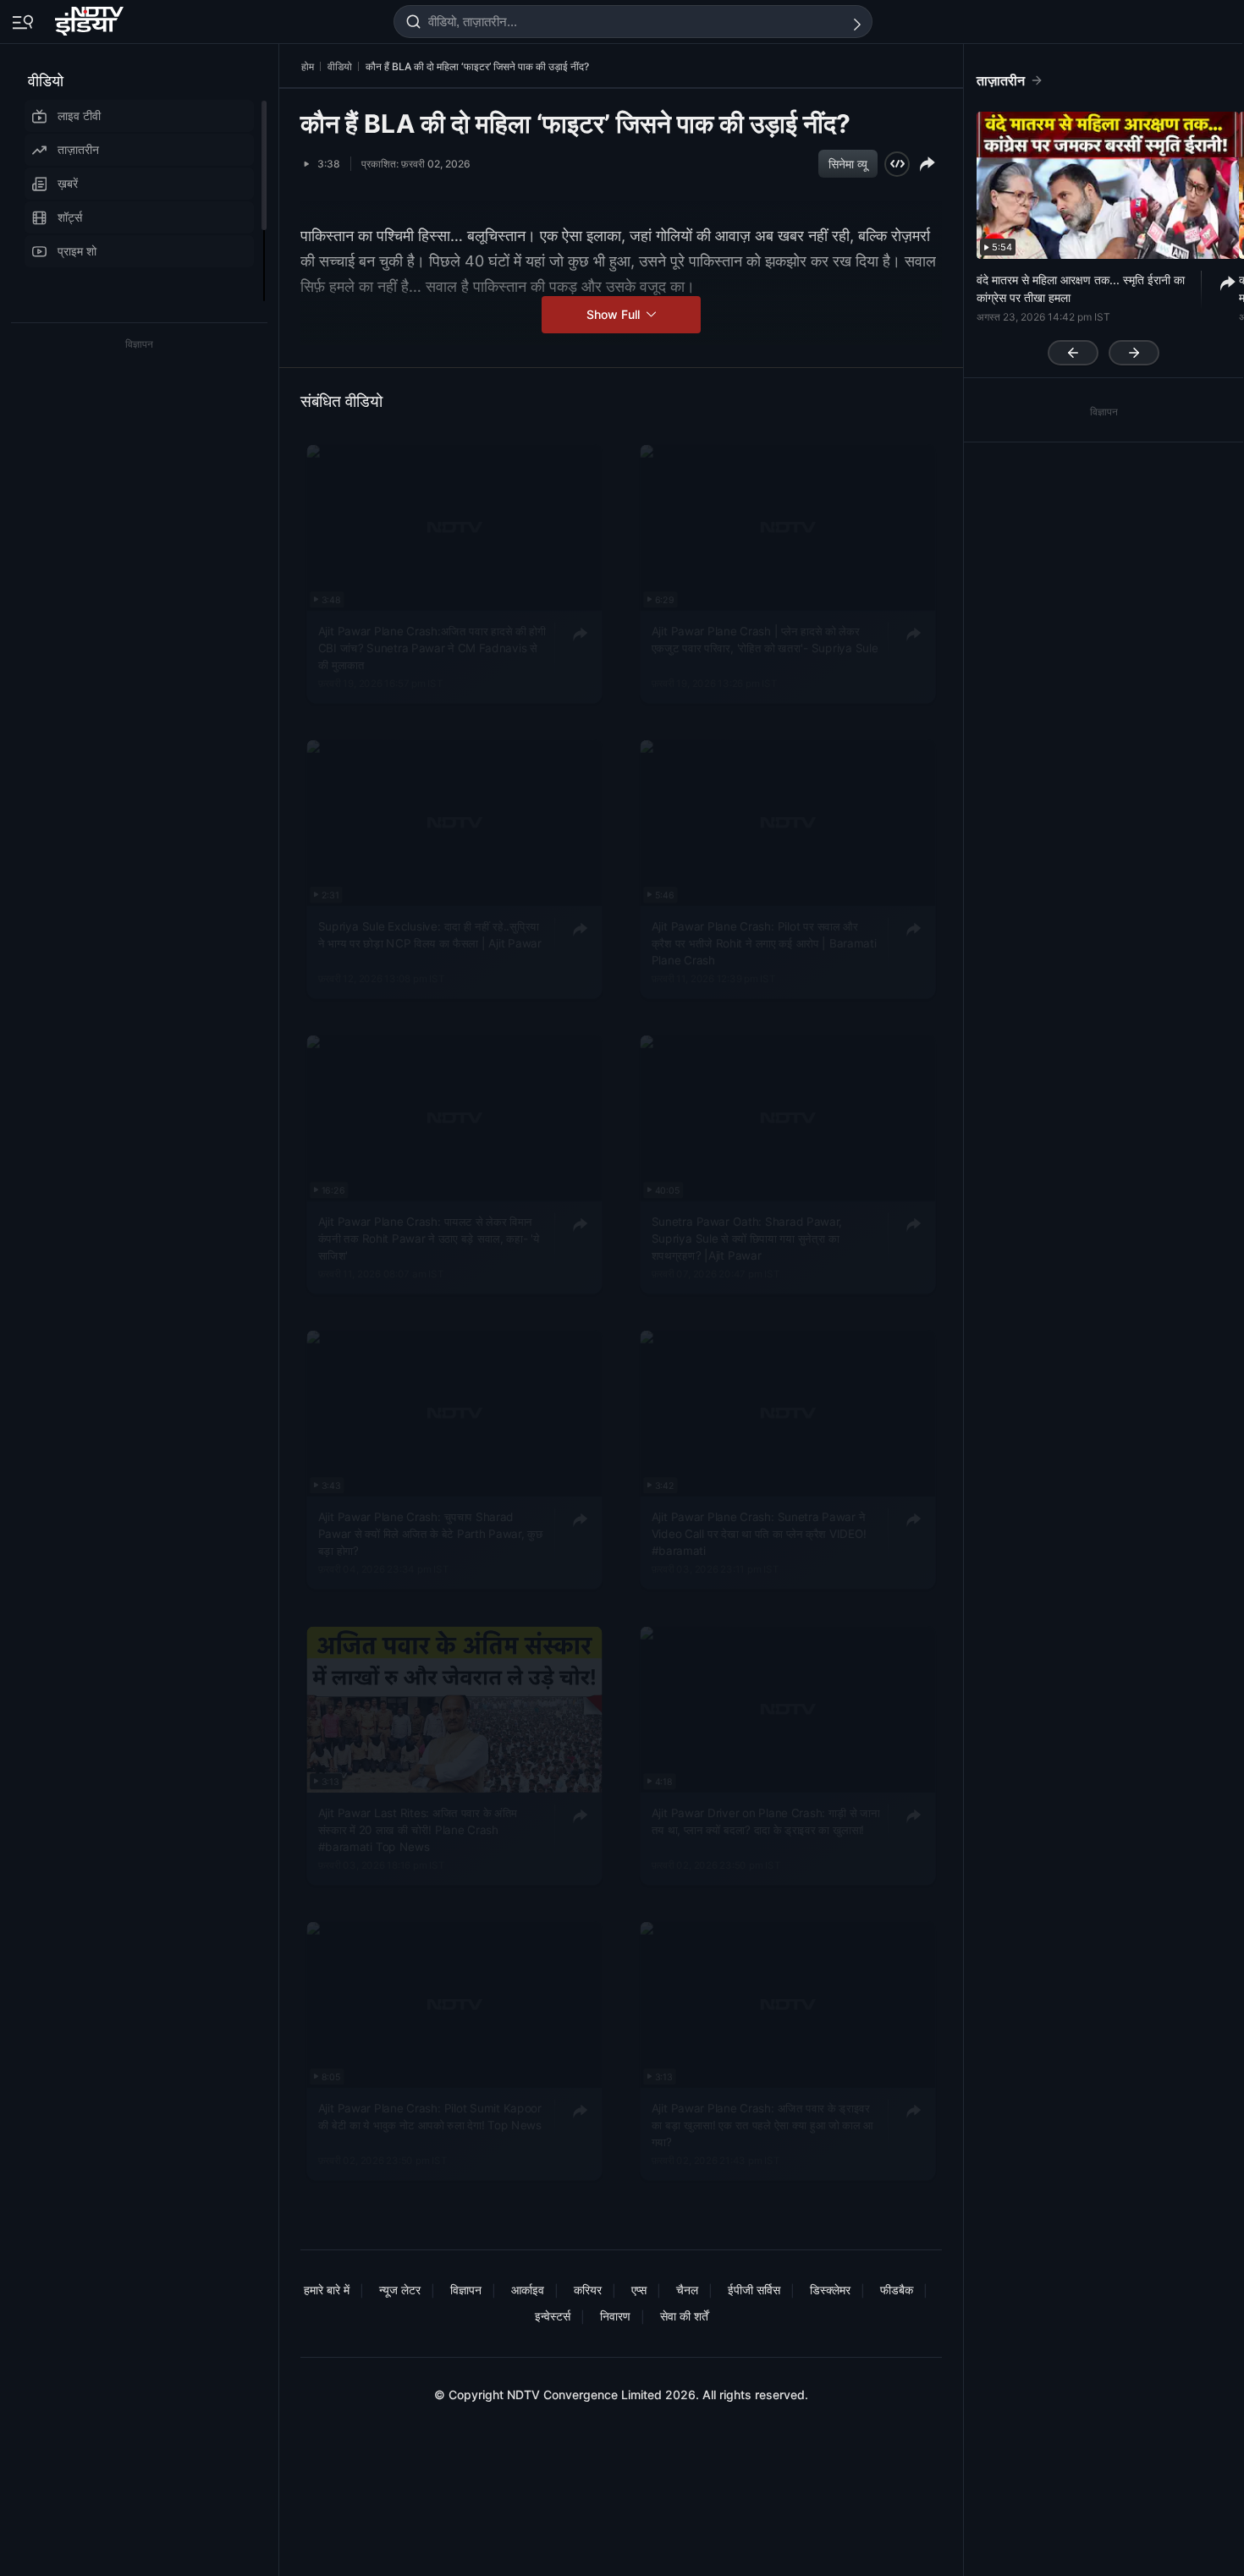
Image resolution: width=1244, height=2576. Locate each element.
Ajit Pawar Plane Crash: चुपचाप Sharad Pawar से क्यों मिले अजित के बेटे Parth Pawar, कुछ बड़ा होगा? (431, 1534)
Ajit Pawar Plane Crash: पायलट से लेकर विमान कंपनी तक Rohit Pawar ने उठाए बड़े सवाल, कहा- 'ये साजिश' (429, 1239)
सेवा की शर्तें (684, 2316)
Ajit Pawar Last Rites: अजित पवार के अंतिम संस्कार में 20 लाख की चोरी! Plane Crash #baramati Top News (418, 1829)
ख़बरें (68, 183)
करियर (588, 2290)
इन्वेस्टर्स (553, 2316)
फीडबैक (897, 2290)
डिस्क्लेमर (830, 2290)
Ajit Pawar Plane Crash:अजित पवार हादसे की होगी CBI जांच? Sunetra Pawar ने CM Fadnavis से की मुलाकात (432, 648)
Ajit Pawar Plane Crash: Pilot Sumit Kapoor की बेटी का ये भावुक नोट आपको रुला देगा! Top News (430, 2116)
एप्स (639, 2290)
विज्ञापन (466, 2290)
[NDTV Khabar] (91, 18)
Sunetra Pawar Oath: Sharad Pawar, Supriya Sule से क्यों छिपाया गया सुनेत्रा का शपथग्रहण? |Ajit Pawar (747, 1239)
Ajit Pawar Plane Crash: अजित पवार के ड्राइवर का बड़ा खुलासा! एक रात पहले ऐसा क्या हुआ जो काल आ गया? (762, 2125)
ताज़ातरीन (78, 149)
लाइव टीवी (79, 115)
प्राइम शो (77, 251)
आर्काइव (528, 2290)
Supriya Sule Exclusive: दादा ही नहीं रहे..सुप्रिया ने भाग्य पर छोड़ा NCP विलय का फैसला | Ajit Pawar (430, 934)
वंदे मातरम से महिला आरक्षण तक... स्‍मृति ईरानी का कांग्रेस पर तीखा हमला (1081, 288)
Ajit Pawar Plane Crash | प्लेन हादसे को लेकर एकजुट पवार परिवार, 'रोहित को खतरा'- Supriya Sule (765, 639)
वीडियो (46, 81)
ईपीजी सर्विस (754, 2290)
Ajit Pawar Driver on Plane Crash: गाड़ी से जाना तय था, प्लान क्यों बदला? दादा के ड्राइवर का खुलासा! (766, 1821)
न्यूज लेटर (400, 2290)
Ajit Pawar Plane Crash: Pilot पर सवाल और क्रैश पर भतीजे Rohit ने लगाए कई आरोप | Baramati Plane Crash (764, 943)
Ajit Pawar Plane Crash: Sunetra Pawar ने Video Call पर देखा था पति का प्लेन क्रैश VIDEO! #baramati (759, 1534)
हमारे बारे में (327, 2290)
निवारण (615, 2316)
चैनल (687, 2290)
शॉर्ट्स (70, 217)
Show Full (615, 314)
